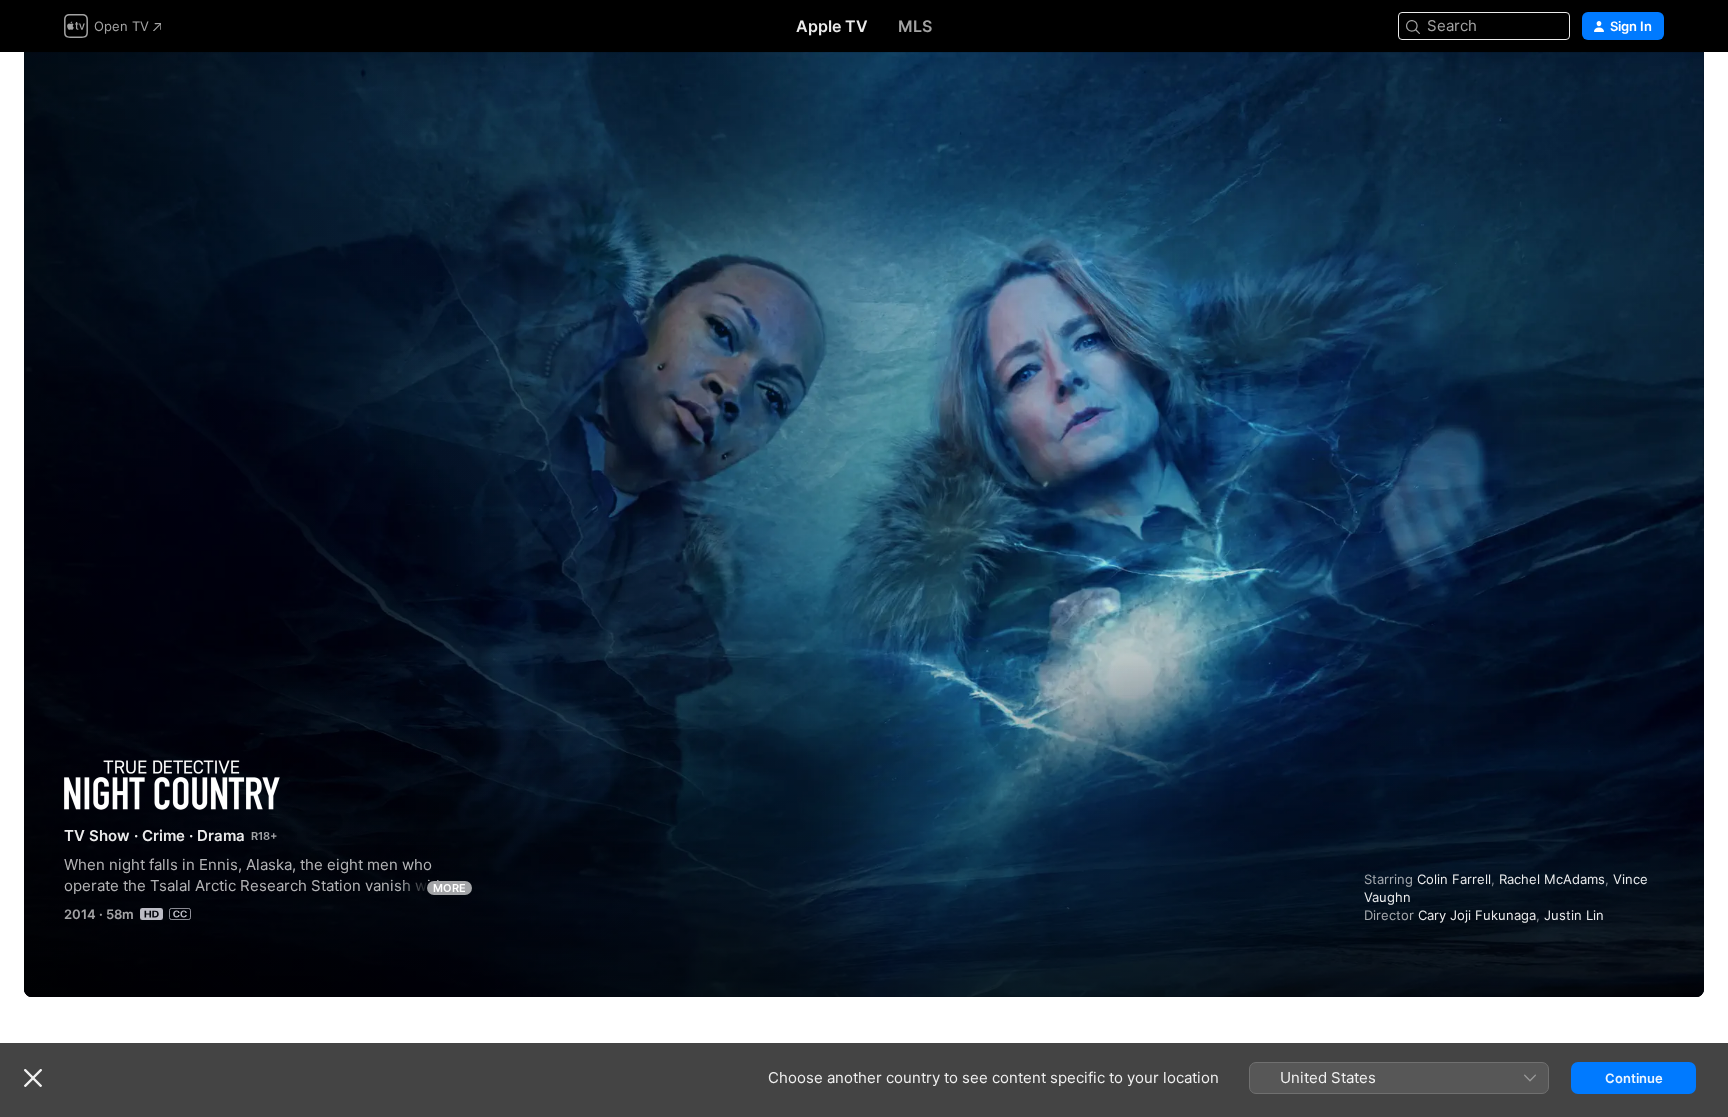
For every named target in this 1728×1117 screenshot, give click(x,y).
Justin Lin (1574, 915)
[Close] (33, 1078)
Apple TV (832, 26)
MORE (449, 888)
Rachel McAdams (1552, 879)
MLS (915, 26)
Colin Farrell (1454, 879)
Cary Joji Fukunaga (1477, 915)
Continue (1634, 1078)
